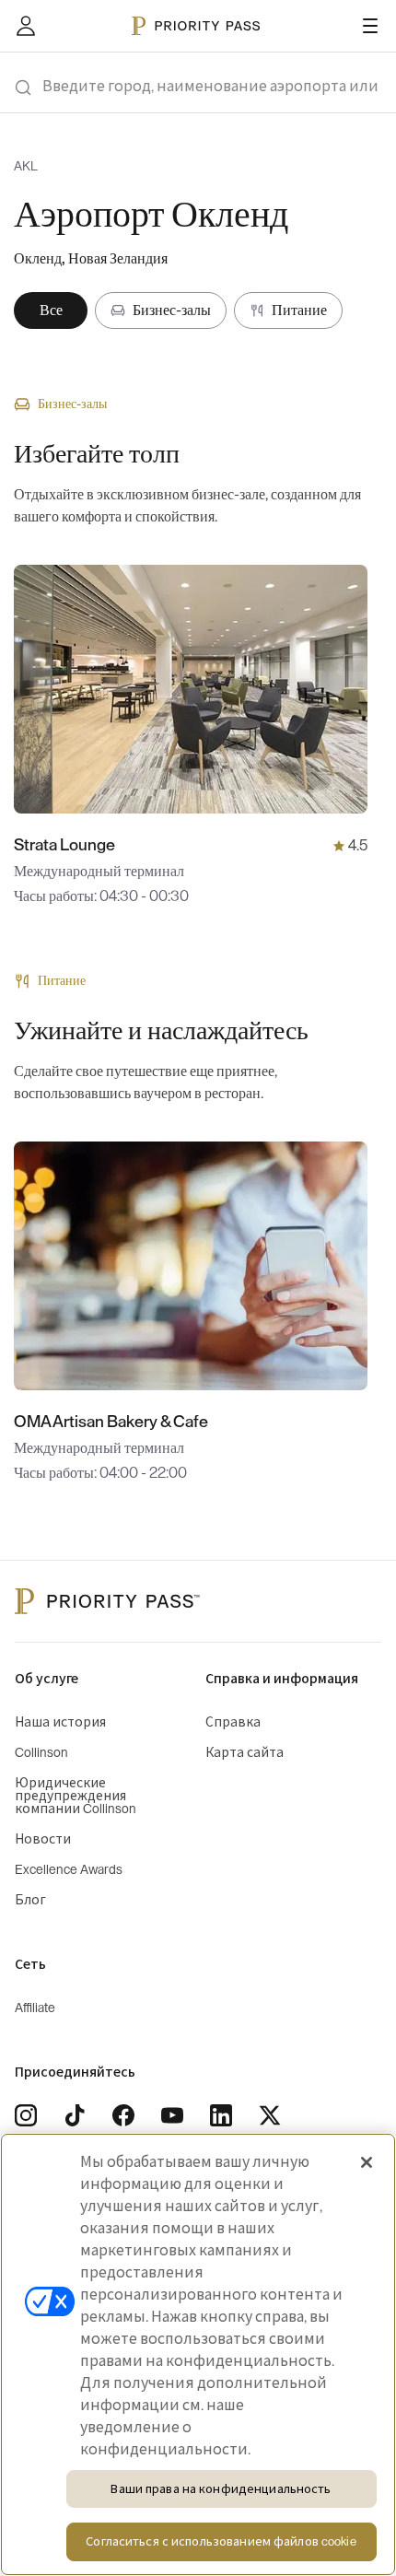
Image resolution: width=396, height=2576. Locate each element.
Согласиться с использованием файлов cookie (221, 2541)
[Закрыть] (367, 2162)
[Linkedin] (221, 2115)
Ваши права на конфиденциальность (221, 2489)
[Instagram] (26, 2115)
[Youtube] (172, 2115)
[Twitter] (270, 2115)
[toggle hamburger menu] (370, 26)
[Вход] (26, 26)
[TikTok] (75, 2115)
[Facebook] (123, 2115)
